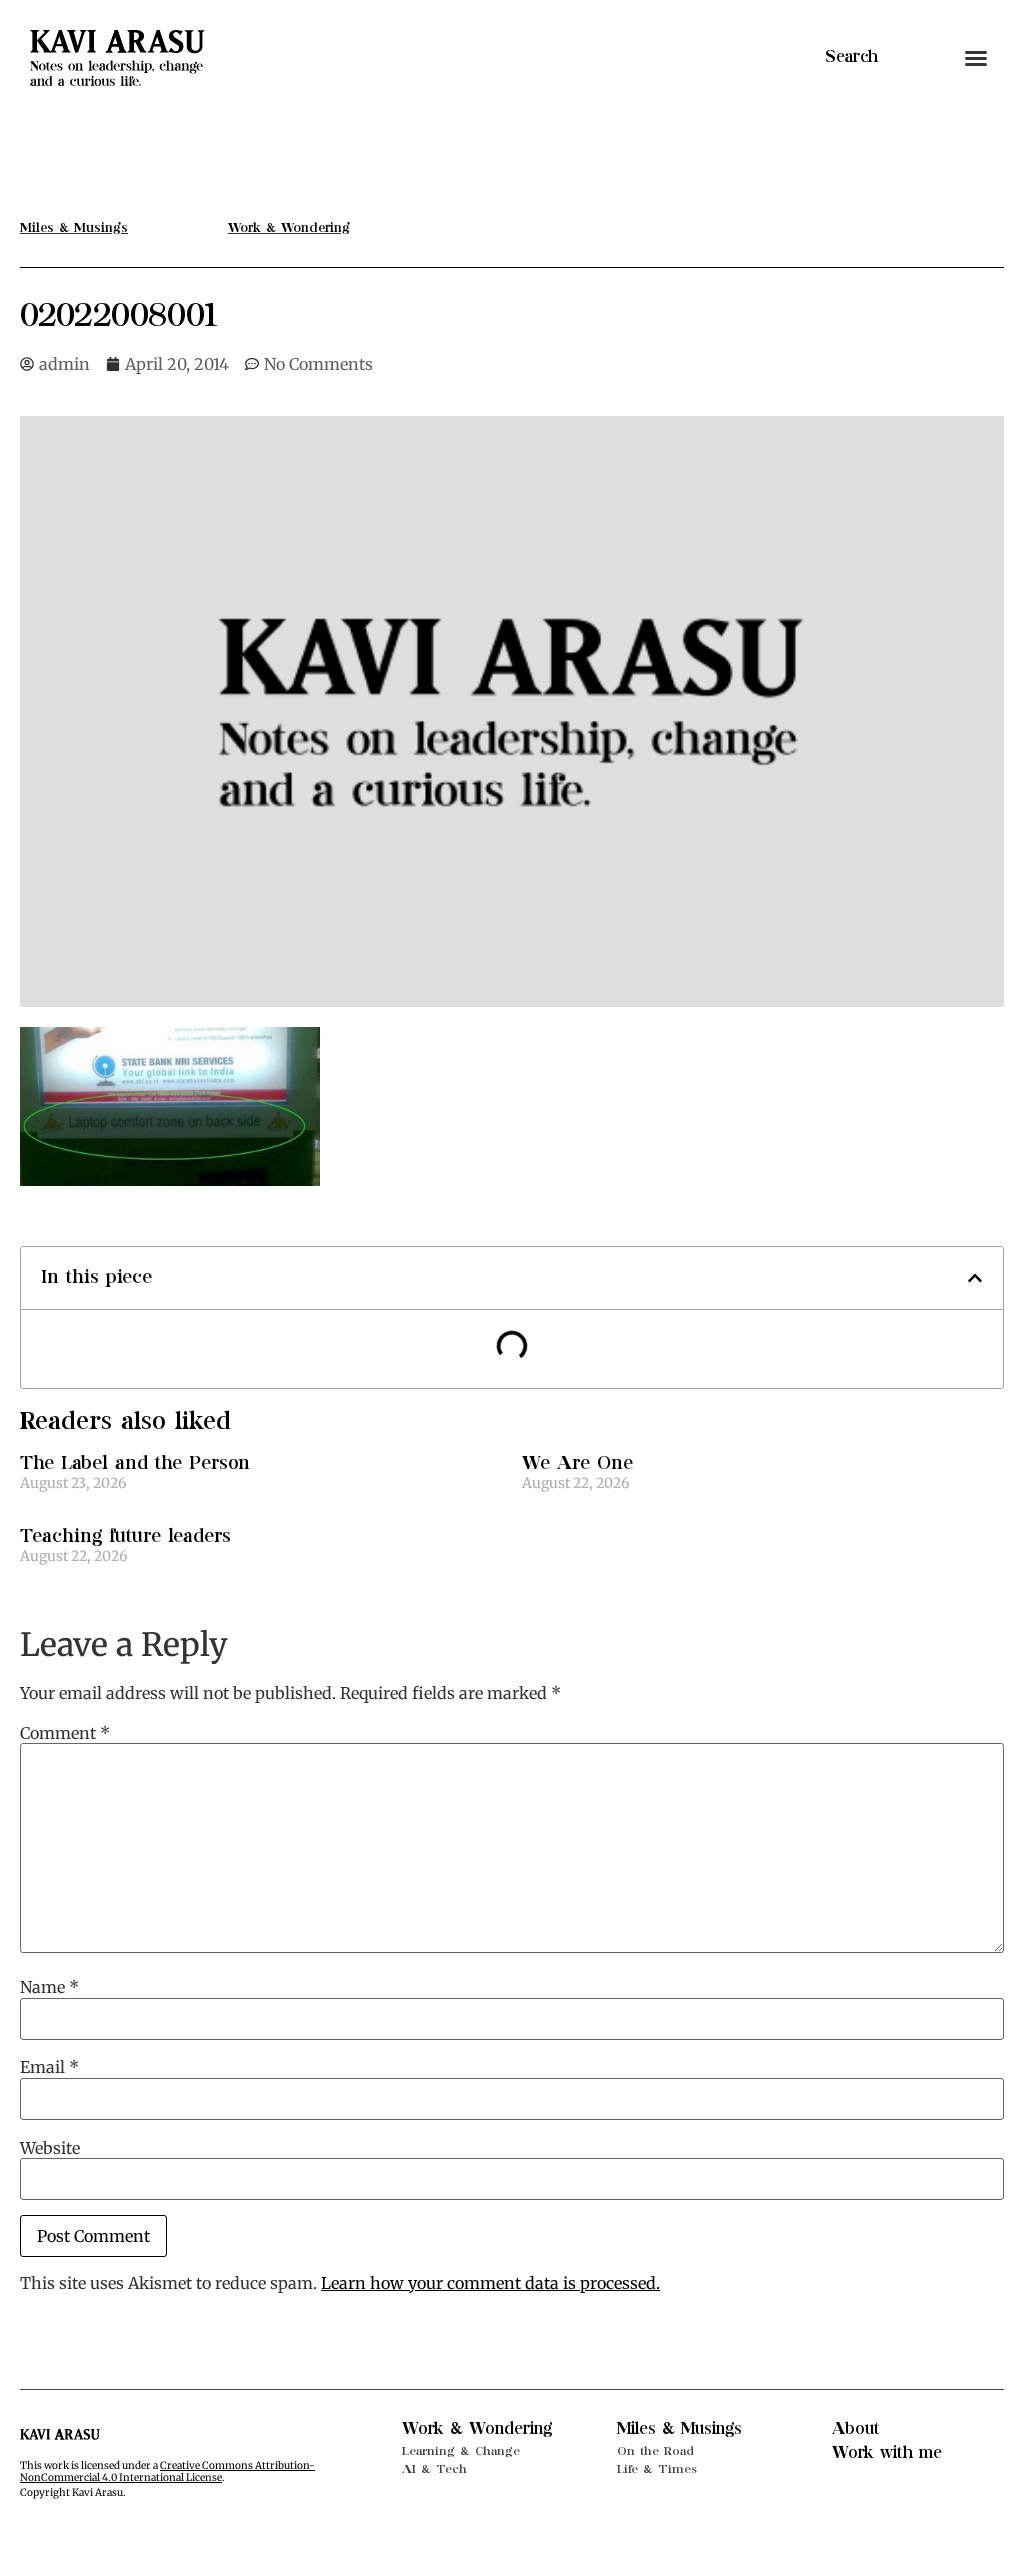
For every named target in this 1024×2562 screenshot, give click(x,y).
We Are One (577, 1463)
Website (50, 2148)
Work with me (887, 2453)
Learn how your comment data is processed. (490, 2283)
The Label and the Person (135, 1463)
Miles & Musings (679, 2429)
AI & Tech (434, 2469)
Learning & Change (461, 2451)
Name (49, 1987)
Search (851, 57)
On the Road (655, 2451)
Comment (65, 1733)
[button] (976, 58)
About (856, 2429)
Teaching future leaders (125, 1536)
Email (49, 2067)
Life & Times (657, 2469)
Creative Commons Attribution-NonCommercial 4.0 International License (167, 2471)
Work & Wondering (477, 2429)
